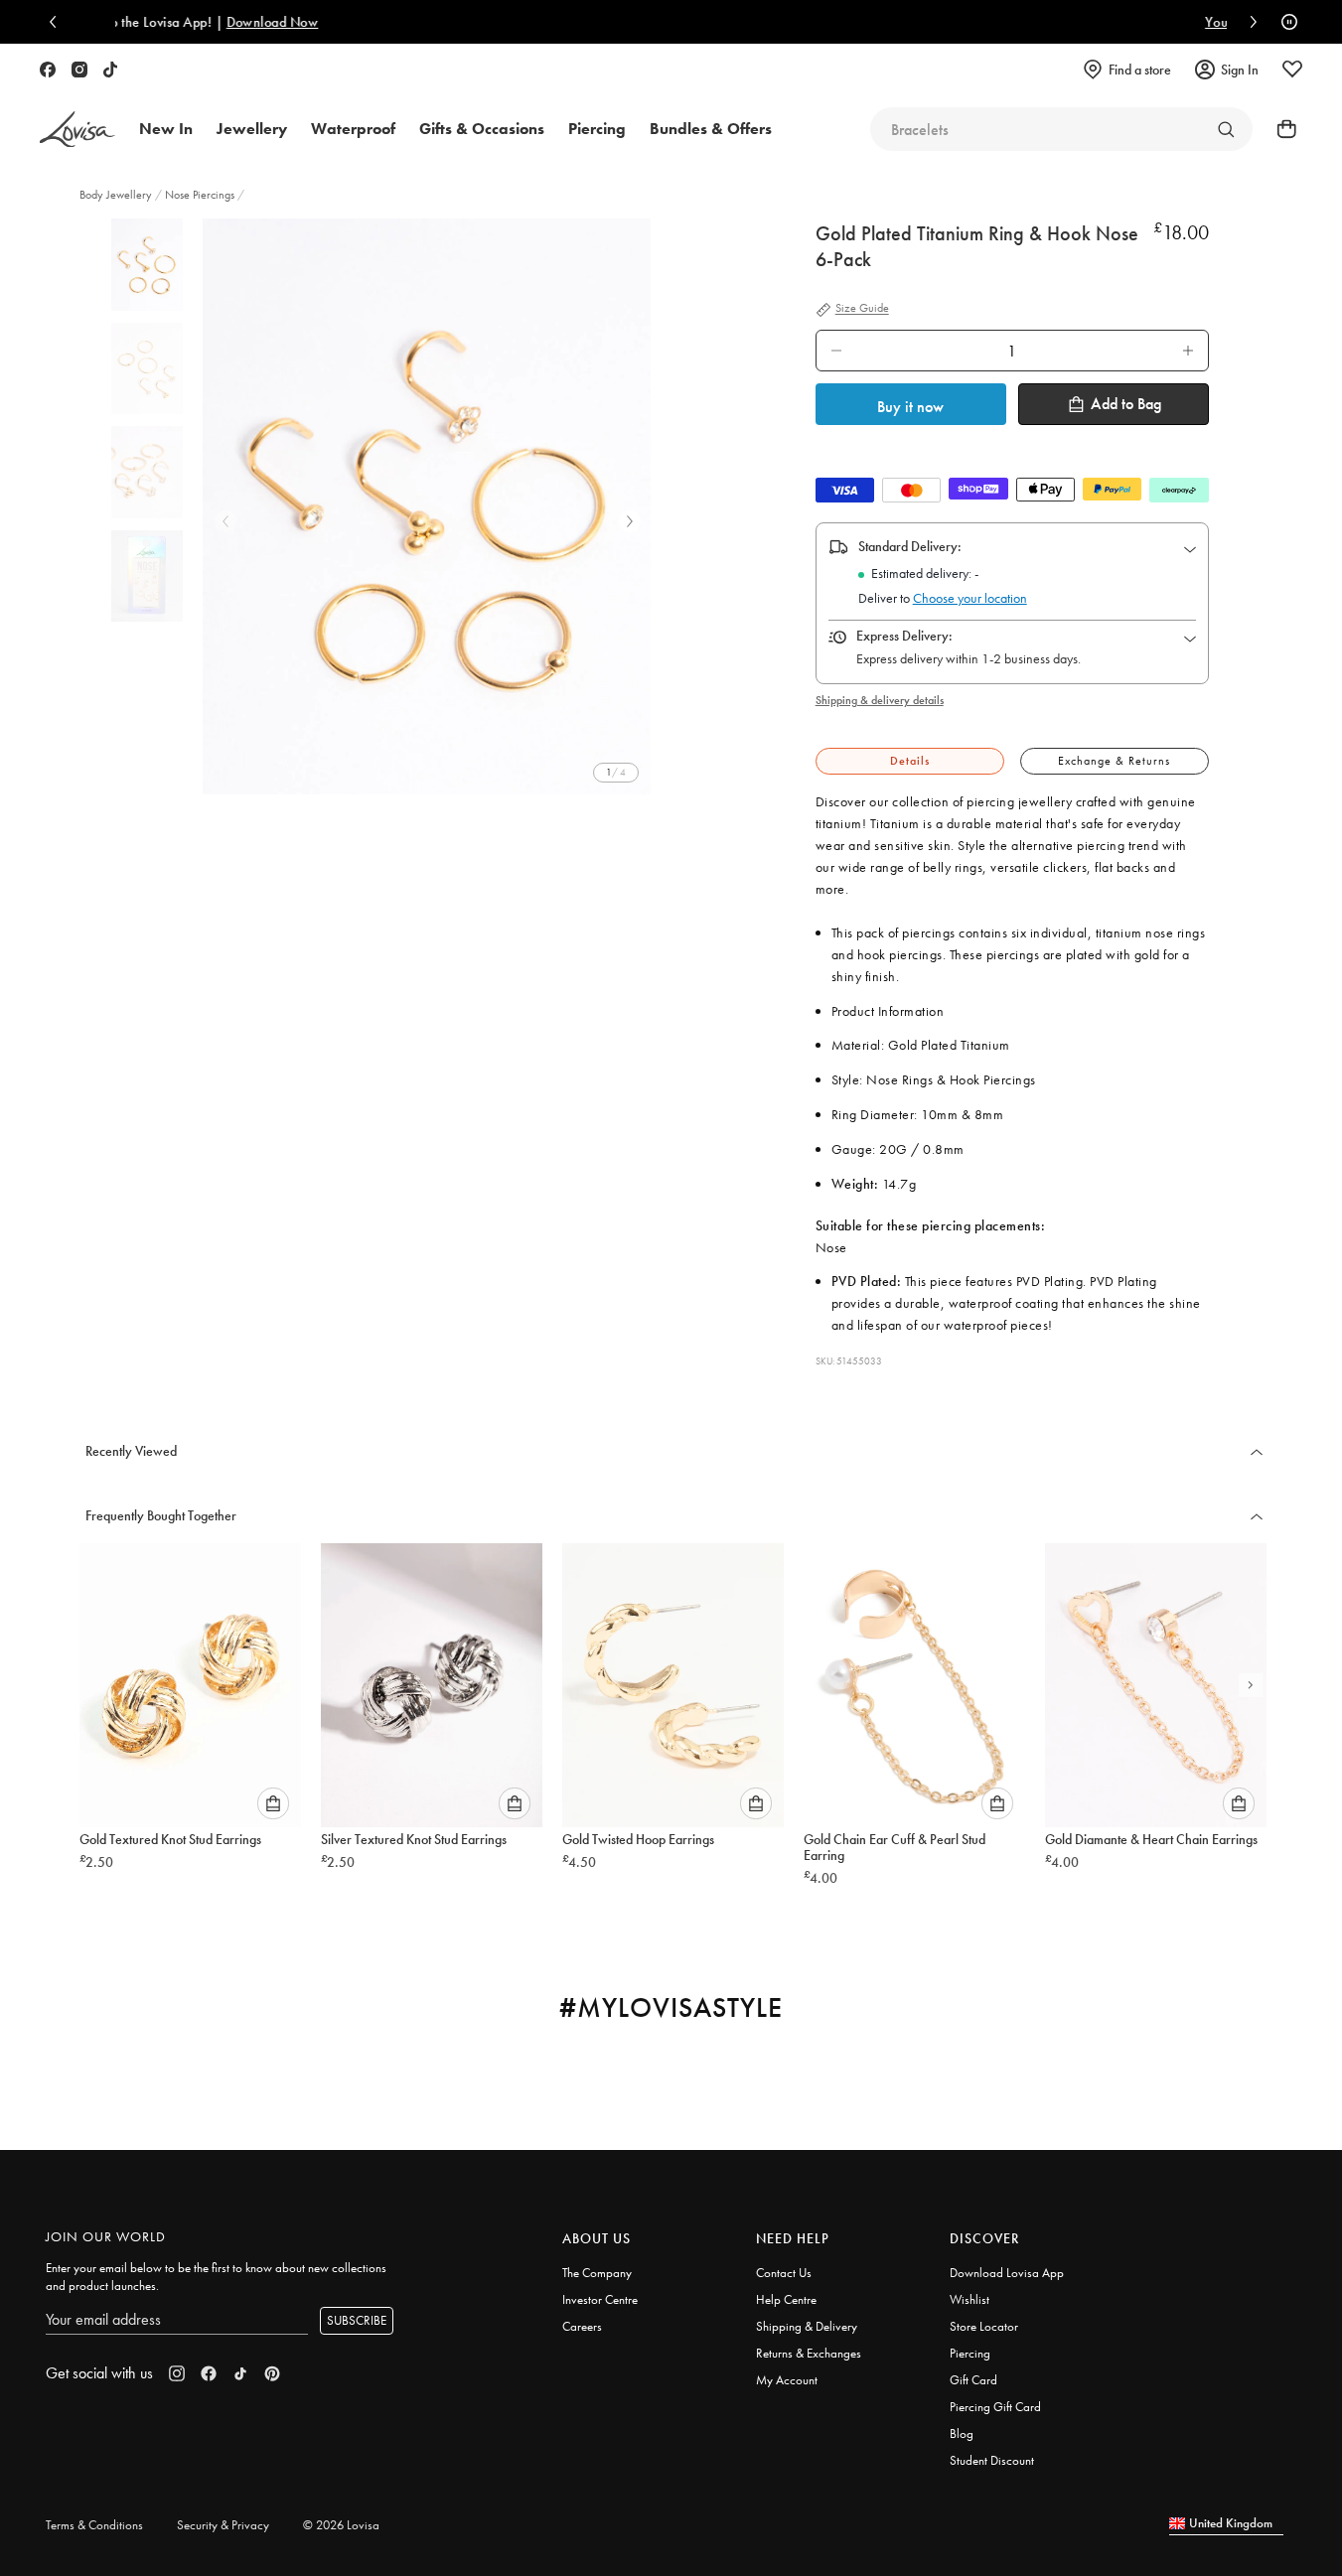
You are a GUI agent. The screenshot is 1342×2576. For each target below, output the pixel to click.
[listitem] (427, 506)
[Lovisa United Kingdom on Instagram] (79, 70)
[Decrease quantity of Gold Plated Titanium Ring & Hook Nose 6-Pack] (836, 351)
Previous (225, 521)
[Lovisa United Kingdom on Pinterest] (272, 2373)
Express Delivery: (904, 636)
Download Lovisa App (1007, 2273)
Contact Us (784, 2273)
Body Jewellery (117, 195)
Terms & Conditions (94, 2525)
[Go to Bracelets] (1226, 129)
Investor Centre (600, 2299)
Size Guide (862, 309)
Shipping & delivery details (880, 700)
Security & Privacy (223, 2525)
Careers (582, 2326)
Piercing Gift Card (995, 2407)
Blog (962, 2433)
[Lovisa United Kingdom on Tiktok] (110, 70)
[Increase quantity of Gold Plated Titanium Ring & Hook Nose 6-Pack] (1188, 351)
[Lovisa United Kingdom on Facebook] (48, 70)
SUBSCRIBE (357, 2320)
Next (630, 521)
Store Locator (984, 2326)
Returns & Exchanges (809, 2353)
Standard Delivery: (910, 546)
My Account (787, 2380)
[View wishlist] (1292, 70)
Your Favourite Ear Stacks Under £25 (845, 22)
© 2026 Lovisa (341, 2525)
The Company (597, 2273)
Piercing (970, 2353)
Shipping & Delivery (807, 2326)
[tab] (910, 761)
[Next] (1251, 1685)
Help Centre (786, 2299)
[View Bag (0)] (1280, 129)
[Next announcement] (1249, 22)
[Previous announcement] (58, 22)
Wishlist (969, 2299)
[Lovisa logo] (77, 130)
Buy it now (910, 407)
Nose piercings (200, 195)
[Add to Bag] (273, 1803)
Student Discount (992, 2460)
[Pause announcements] (1284, 22)
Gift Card (973, 2380)
